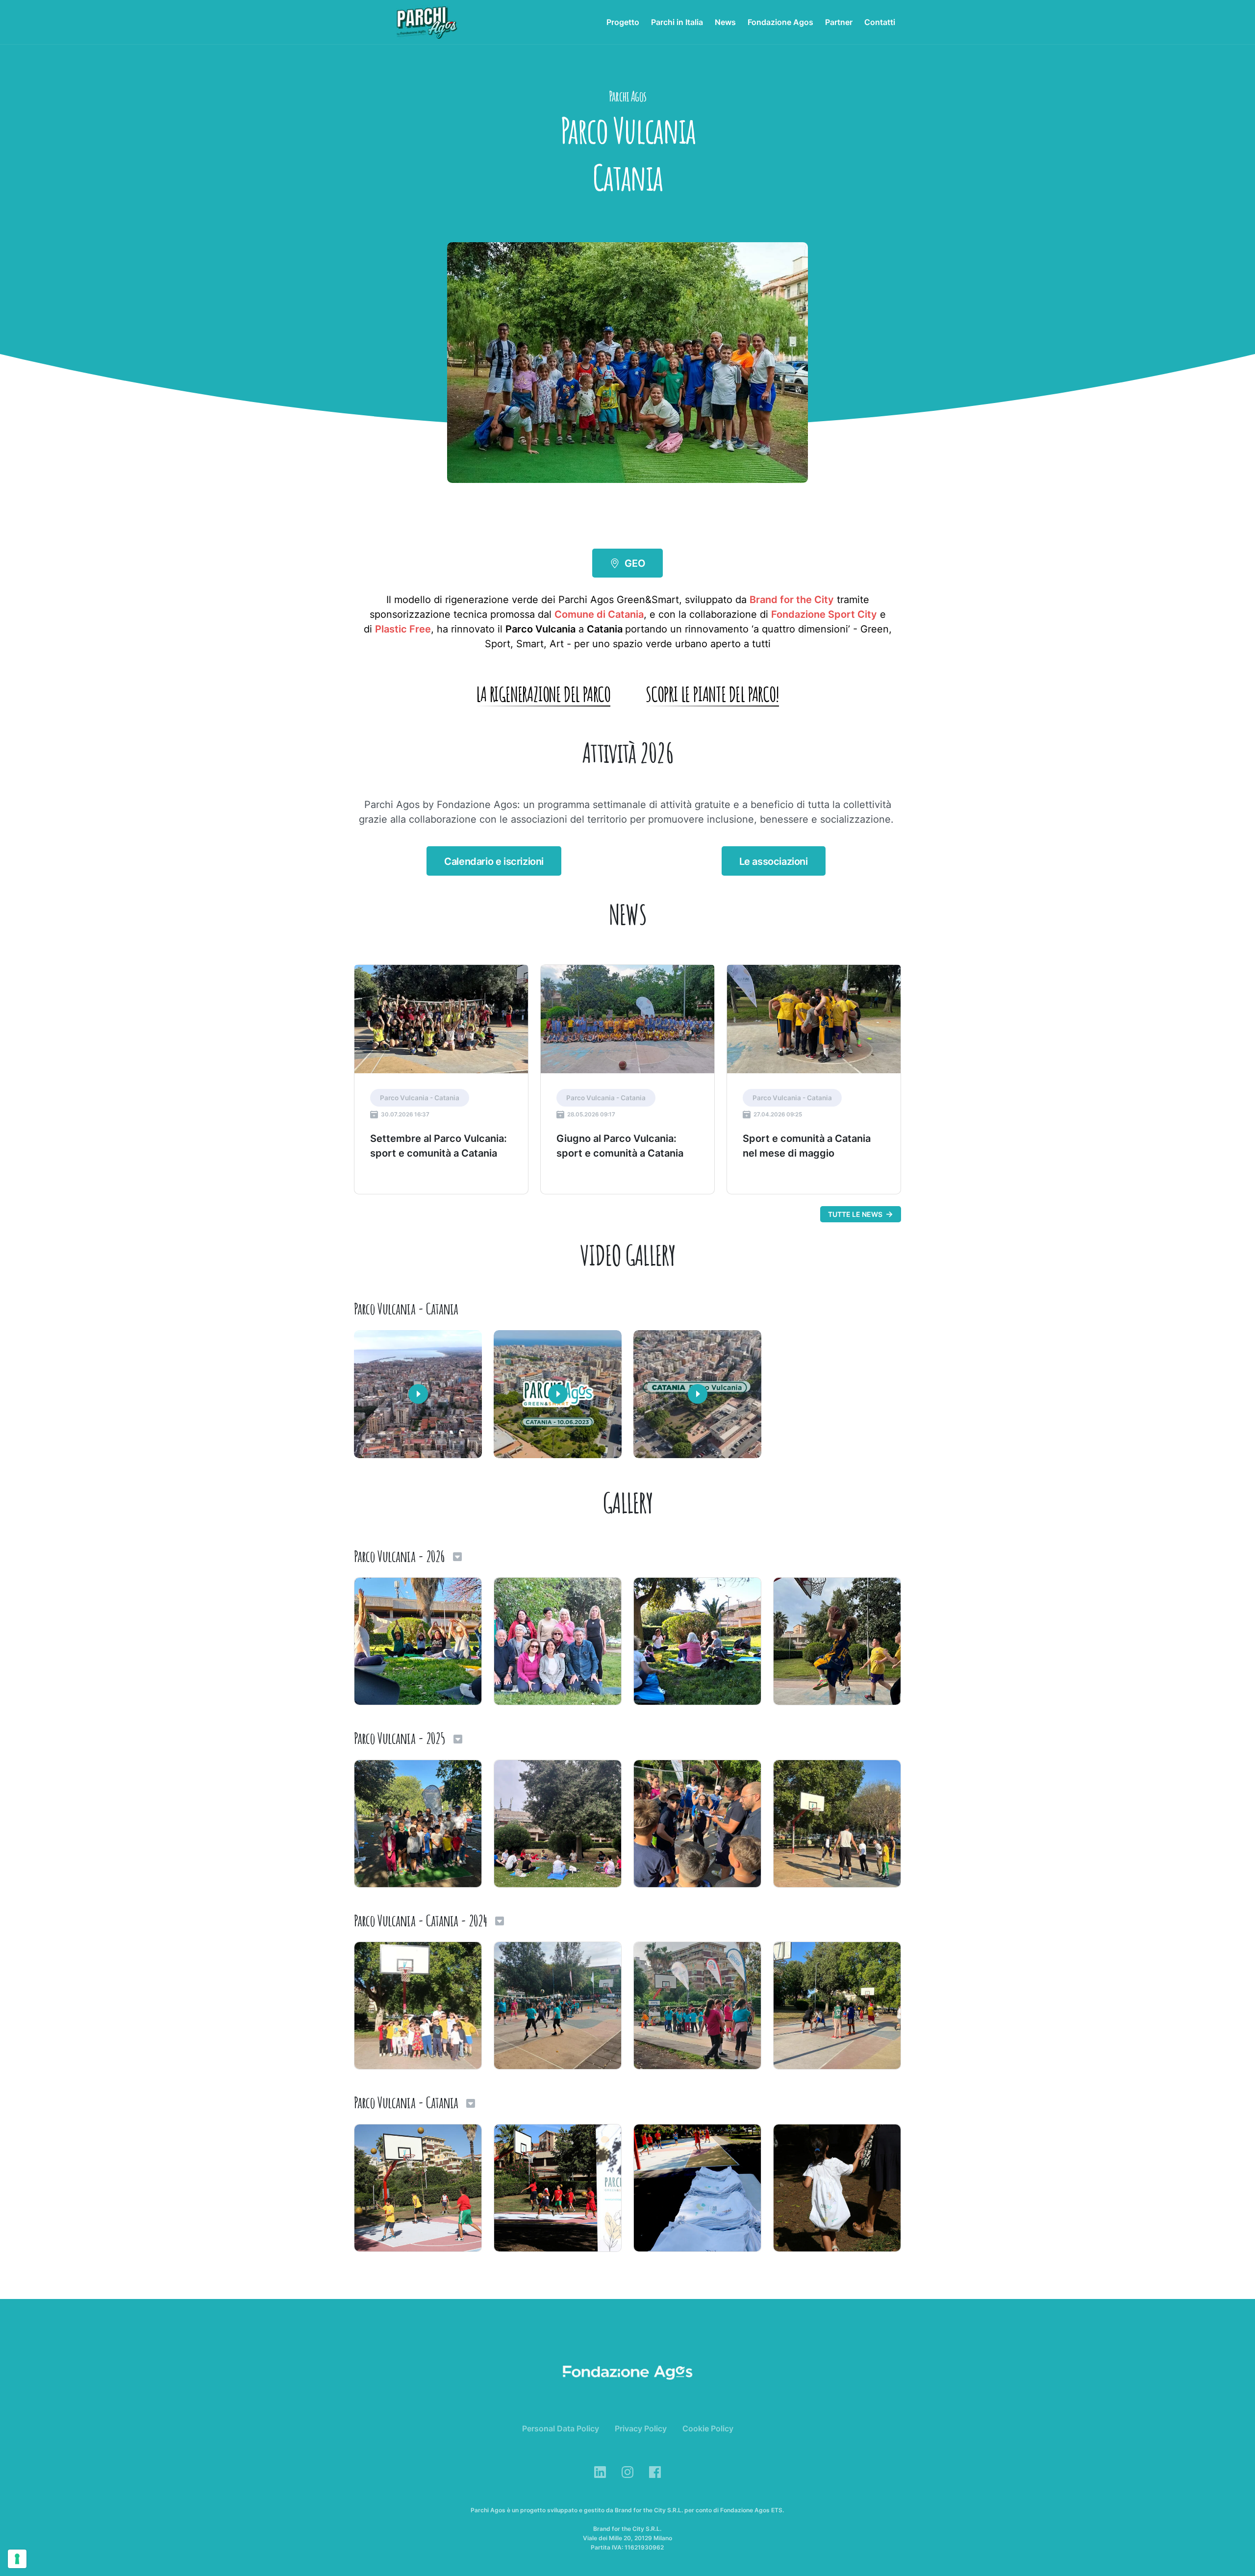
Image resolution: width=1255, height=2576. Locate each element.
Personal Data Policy (561, 2428)
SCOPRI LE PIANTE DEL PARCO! (712, 694)
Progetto (623, 22)
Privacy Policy (641, 2428)
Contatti (880, 22)
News (725, 22)
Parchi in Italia (677, 22)
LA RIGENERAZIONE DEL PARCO (543, 694)
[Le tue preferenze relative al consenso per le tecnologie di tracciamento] (17, 2559)
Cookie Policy (708, 2428)
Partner (839, 22)
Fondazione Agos (780, 22)
